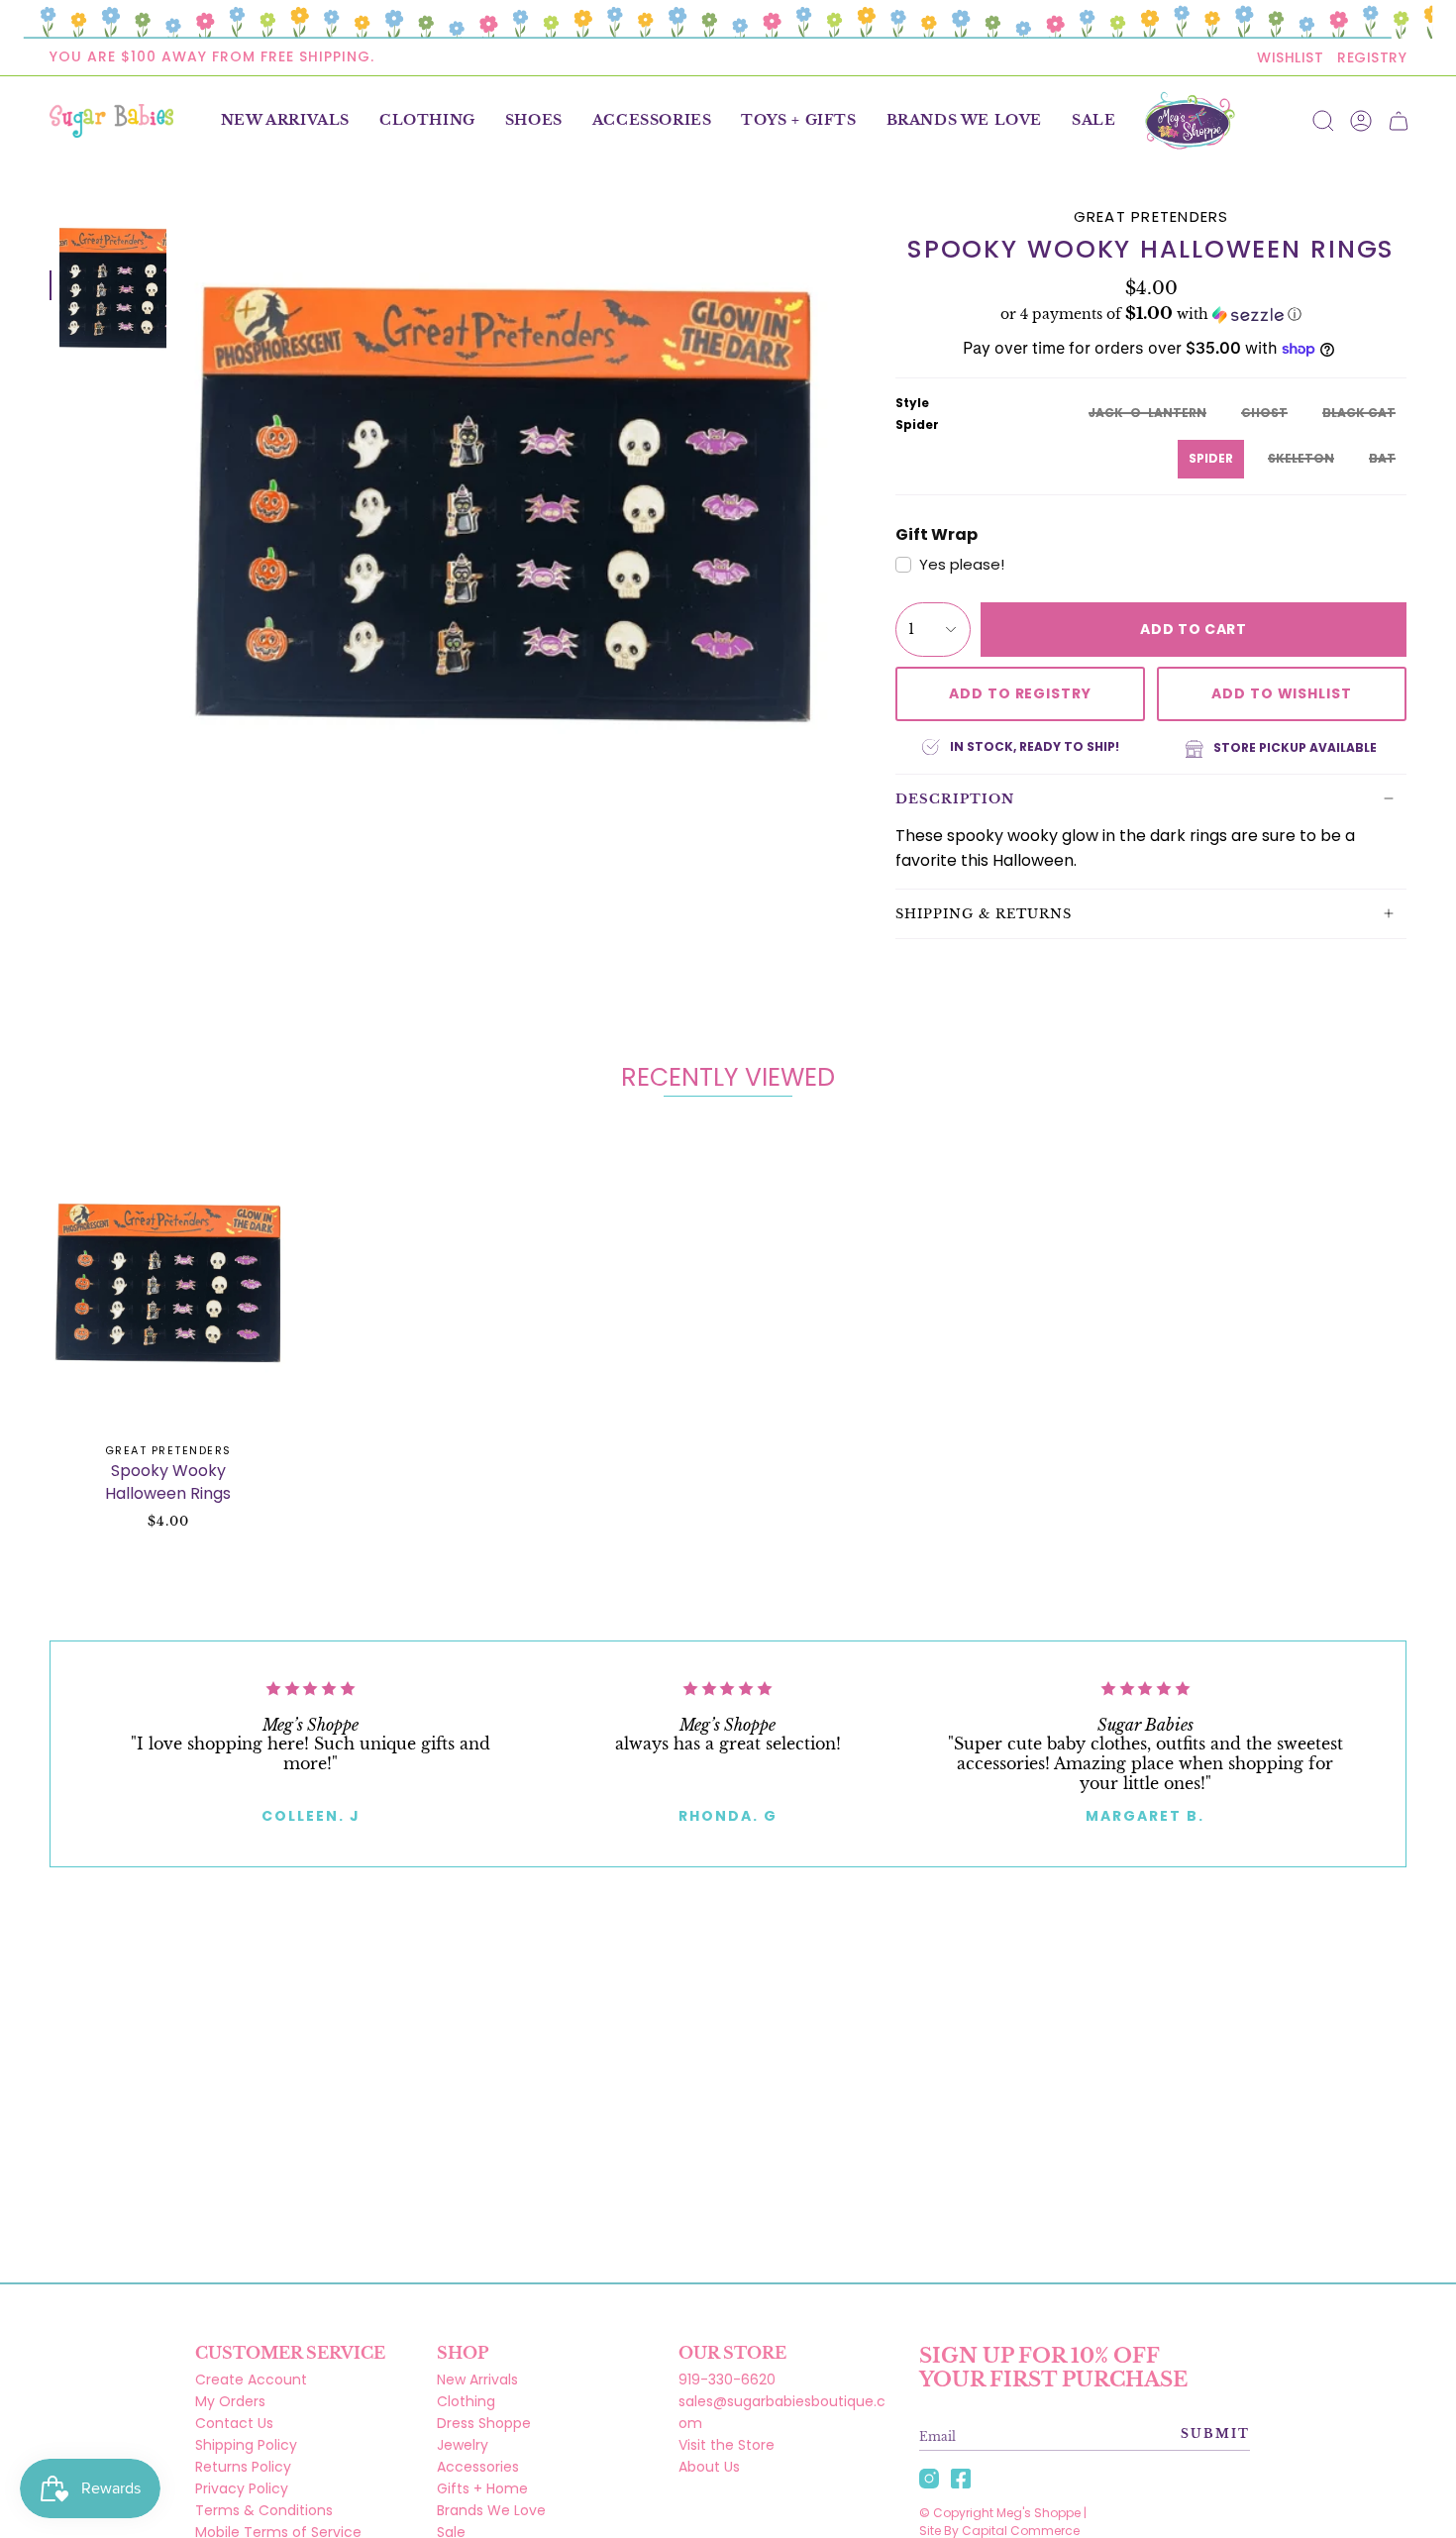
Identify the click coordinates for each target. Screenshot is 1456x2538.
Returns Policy (243, 2467)
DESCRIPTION (955, 799)
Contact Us (234, 2423)
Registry (1372, 57)
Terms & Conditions (264, 2510)
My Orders (230, 2401)
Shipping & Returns (984, 914)
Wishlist (1290, 57)
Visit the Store (727, 2445)
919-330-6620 (727, 2379)
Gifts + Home (482, 2488)
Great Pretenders (1151, 216)
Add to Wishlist (1282, 693)
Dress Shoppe (484, 2423)
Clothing (466, 2401)
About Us (709, 2467)
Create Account (251, 2379)
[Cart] (1399, 121)
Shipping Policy (246, 2445)
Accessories (478, 2467)
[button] (427, 121)
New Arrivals (477, 2379)
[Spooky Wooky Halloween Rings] (168, 1279)
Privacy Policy (242, 2488)
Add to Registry (1020, 693)
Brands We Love (491, 2510)
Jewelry (463, 2445)
